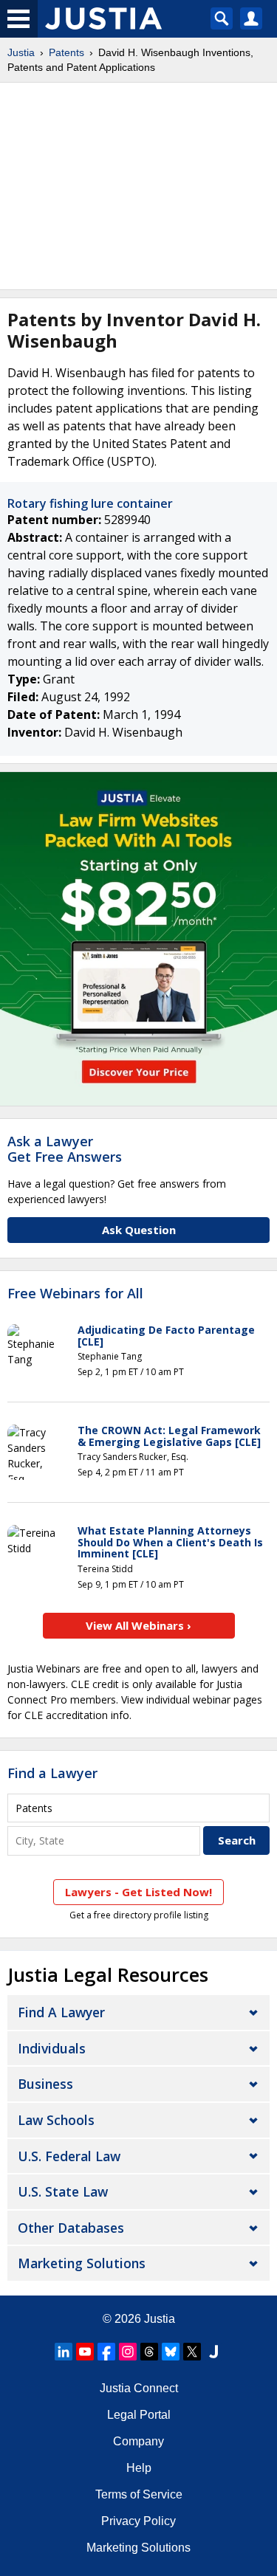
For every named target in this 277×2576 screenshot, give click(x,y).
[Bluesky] (171, 2352)
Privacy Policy (138, 2521)
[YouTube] (85, 2352)
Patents (66, 52)
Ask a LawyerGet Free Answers (65, 1149)
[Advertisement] (138, 186)
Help (139, 2468)
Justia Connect (139, 2388)
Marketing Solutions (82, 2263)
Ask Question (139, 1230)
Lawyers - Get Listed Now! (138, 1892)
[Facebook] (106, 2352)
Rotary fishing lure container (90, 503)
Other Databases (71, 2228)
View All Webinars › (138, 1625)
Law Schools (56, 2120)
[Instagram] (128, 2352)
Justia (21, 52)
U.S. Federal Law (69, 2156)
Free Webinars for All (75, 1294)
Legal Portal (139, 2415)
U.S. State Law (63, 2191)
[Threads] (149, 2352)
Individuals (52, 2048)
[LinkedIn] (64, 2352)
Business (45, 2084)
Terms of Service (139, 2494)
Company (138, 2441)
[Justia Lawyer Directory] (213, 2352)
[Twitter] (192, 2352)
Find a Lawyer (52, 1773)
